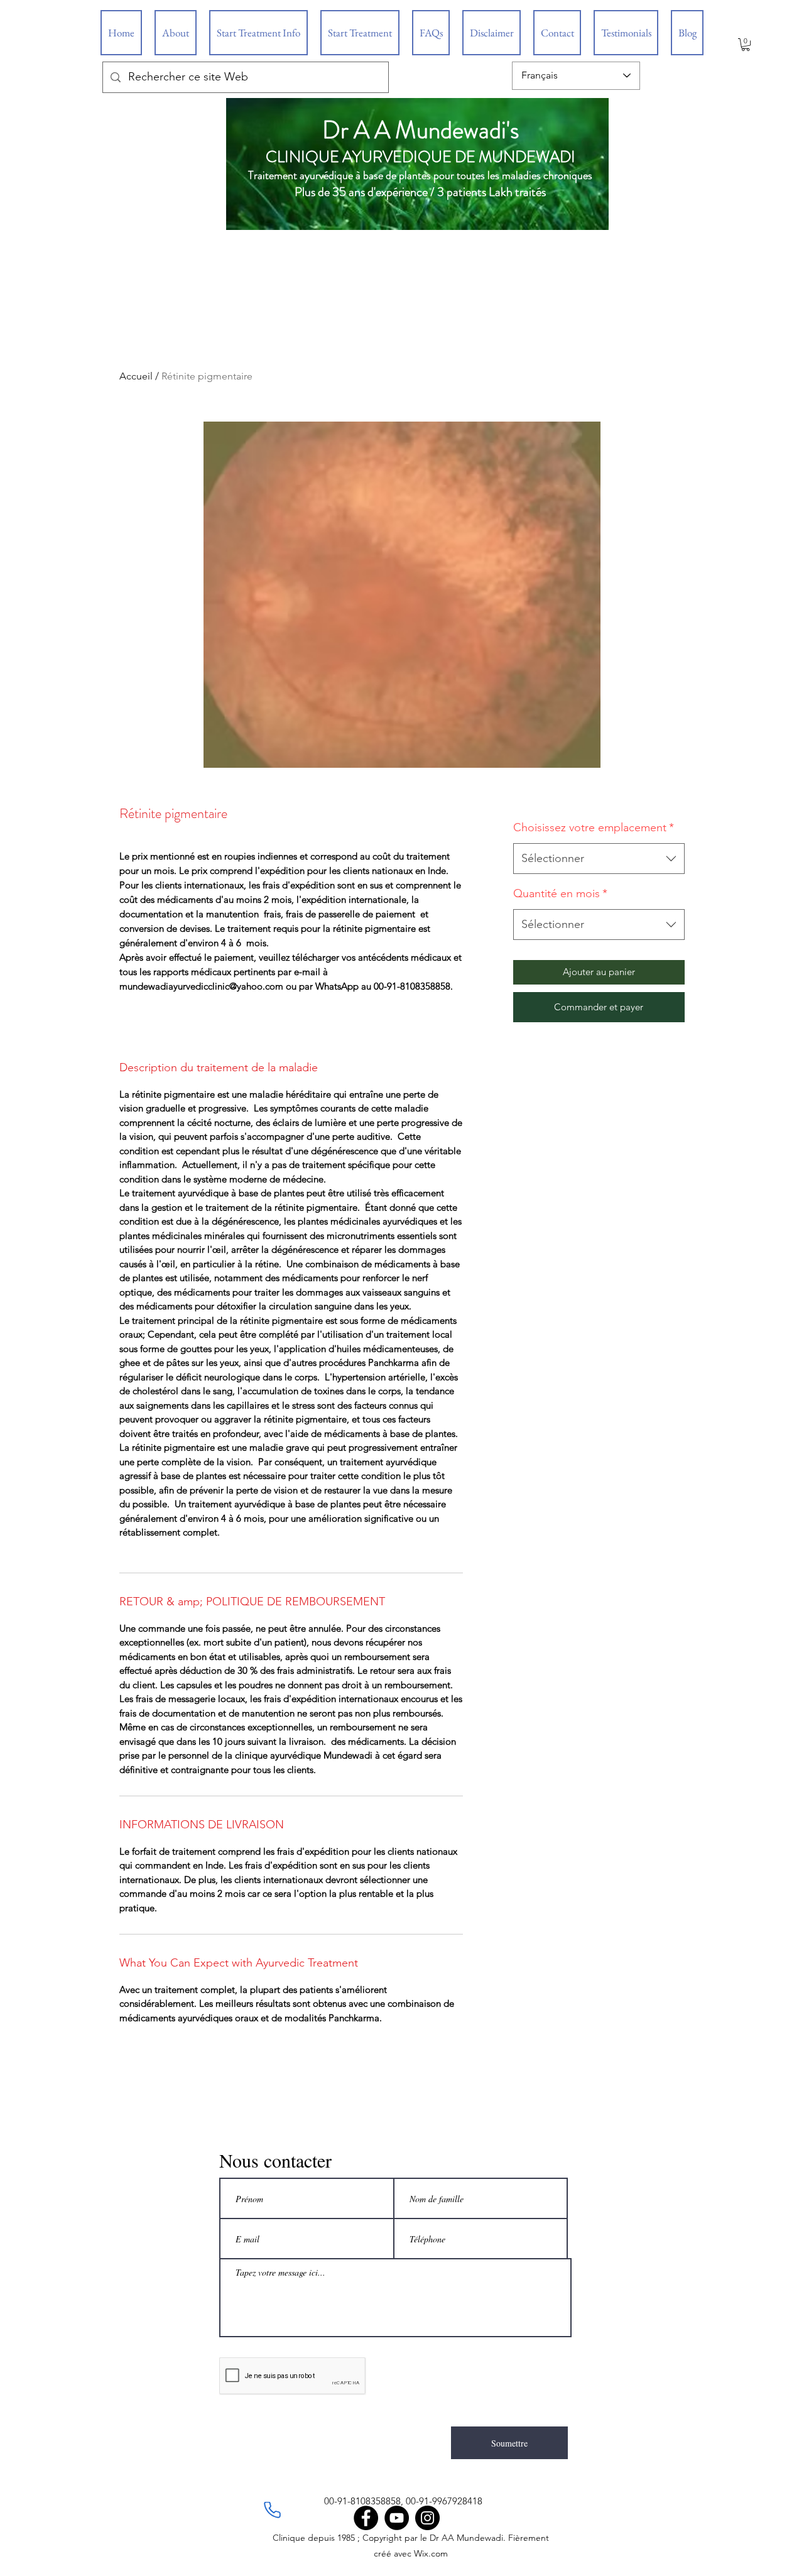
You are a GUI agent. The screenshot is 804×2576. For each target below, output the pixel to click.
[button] (746, 45)
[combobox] (599, 859)
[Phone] (272, 2510)
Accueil (136, 376)
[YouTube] (397, 2518)
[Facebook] (366, 2518)
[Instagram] (427, 2518)
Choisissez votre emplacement (594, 827)
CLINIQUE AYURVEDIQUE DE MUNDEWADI (421, 157)
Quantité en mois (560, 893)
